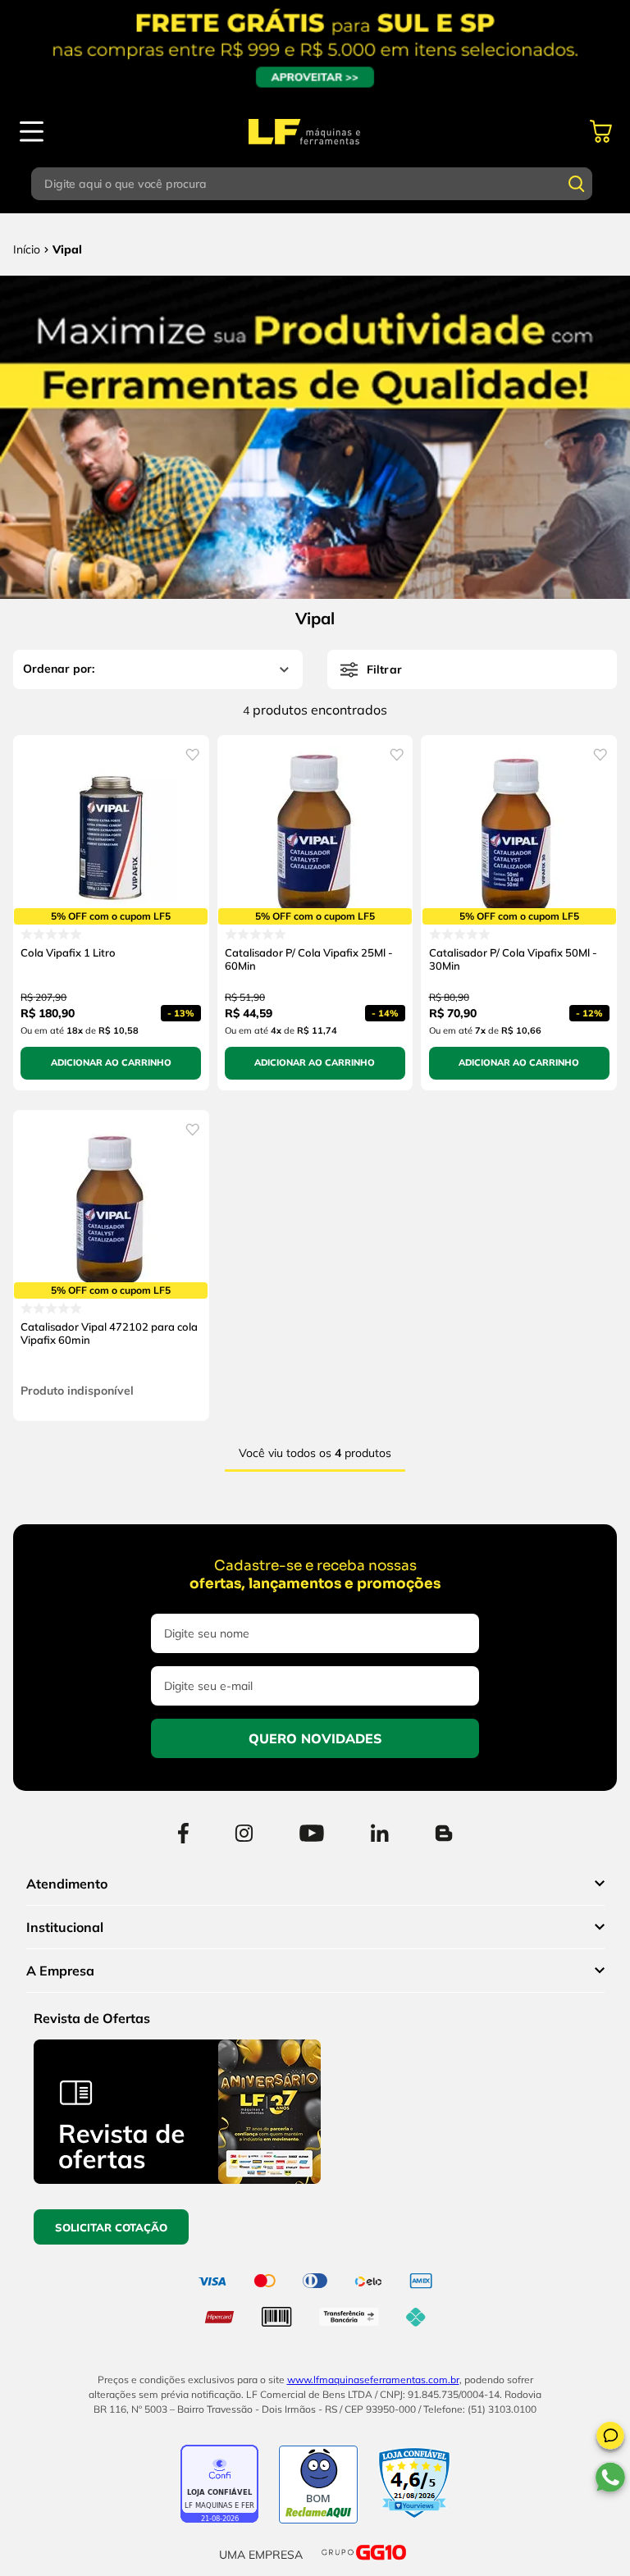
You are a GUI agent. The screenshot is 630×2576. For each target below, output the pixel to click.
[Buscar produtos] (577, 184)
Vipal (67, 249)
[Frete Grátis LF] (315, 49)
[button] (610, 2438)
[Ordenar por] (158, 669)
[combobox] (315, 184)
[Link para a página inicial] (27, 249)
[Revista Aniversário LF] (177, 2179)
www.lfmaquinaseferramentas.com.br (373, 2380)
